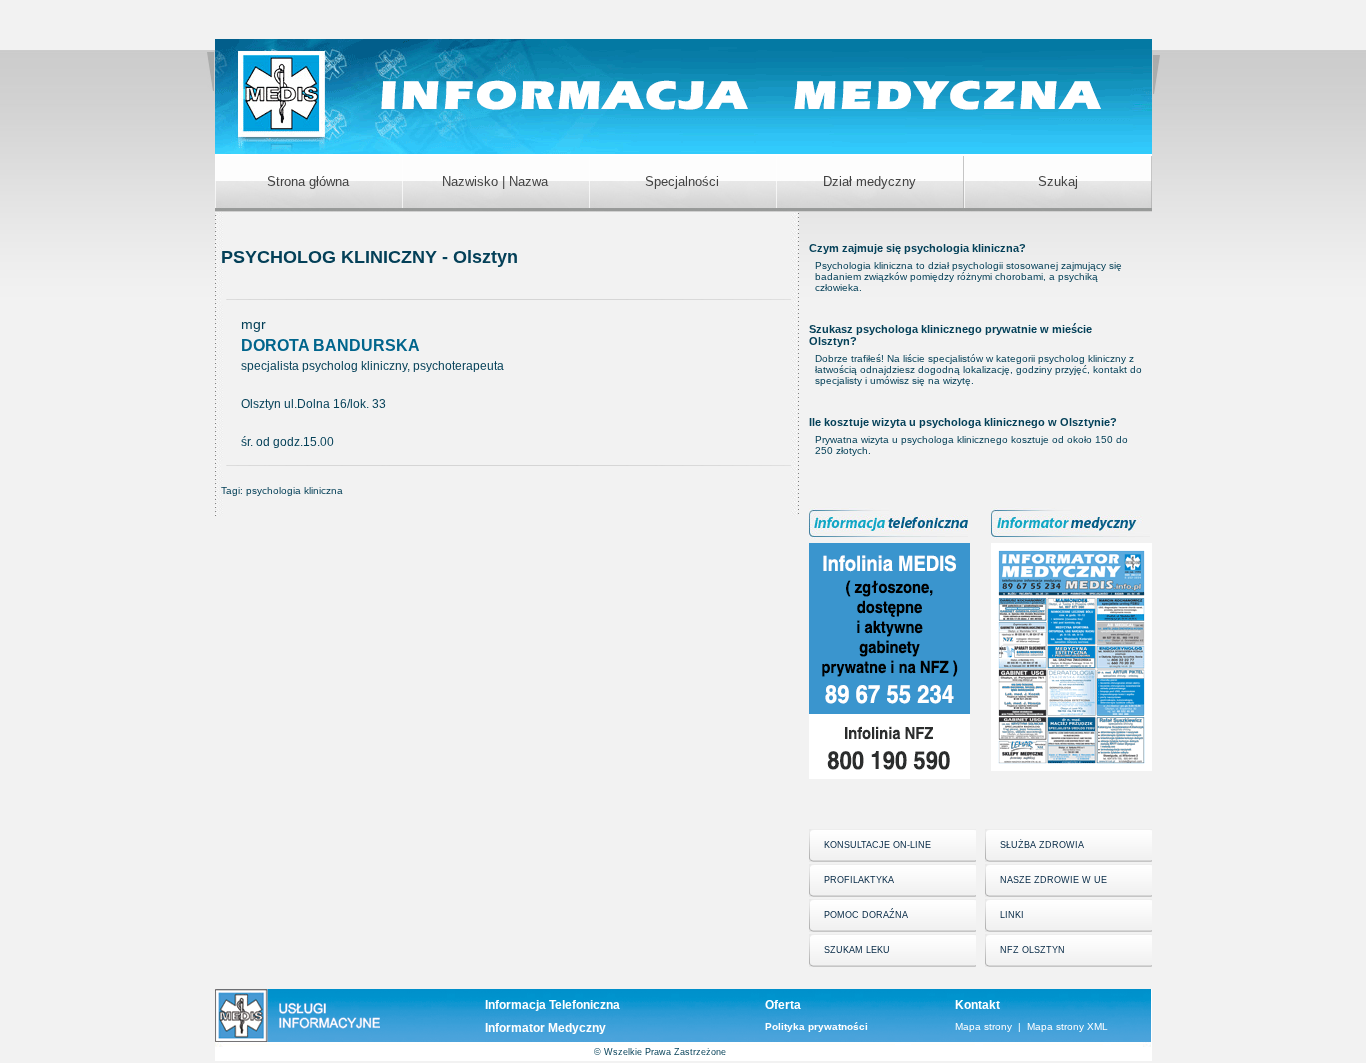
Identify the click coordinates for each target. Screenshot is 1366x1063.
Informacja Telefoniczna (552, 1005)
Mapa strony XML (1067, 1026)
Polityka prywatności (816, 1026)
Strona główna (308, 181)
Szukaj (1058, 181)
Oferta (783, 1005)
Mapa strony (983, 1026)
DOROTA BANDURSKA (330, 345)
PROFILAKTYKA (859, 880)
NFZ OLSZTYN (1032, 950)
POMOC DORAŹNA (866, 915)
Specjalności (682, 181)
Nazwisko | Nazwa (495, 181)
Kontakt (977, 1005)
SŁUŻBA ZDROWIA (1042, 845)
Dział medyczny (869, 181)
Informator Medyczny (545, 1028)
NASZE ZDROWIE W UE (1053, 880)
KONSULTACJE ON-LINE (877, 845)
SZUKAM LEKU (857, 950)
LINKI (1012, 915)
